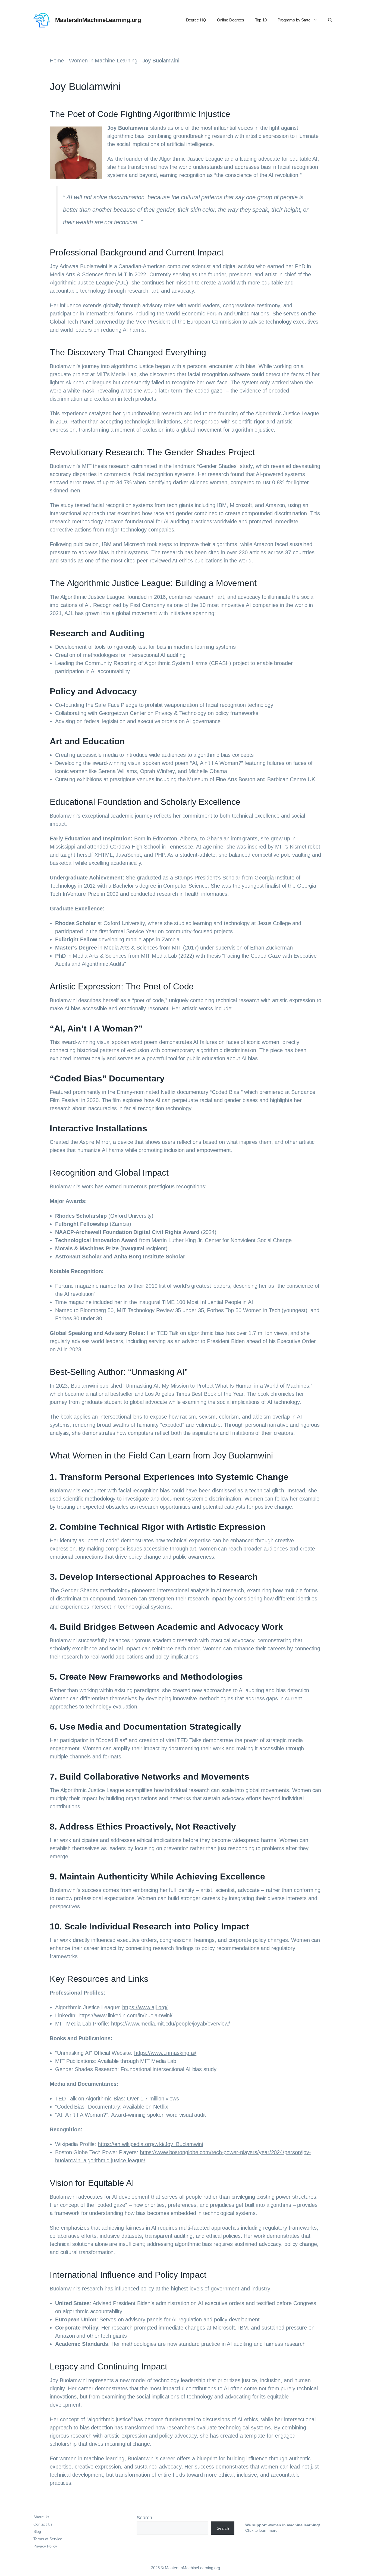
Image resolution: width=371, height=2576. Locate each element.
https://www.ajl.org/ (145, 2007)
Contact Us (43, 2524)
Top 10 (261, 20)
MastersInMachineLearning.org (98, 20)
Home (57, 61)
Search (144, 2518)
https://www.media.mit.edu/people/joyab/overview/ (171, 2024)
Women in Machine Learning (103, 61)
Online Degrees (231, 20)
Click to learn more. (262, 2530)
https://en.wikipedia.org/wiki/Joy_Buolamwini (150, 2144)
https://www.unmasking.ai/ (165, 2053)
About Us (41, 2517)
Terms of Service (48, 2539)
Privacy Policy (45, 2546)
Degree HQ (196, 20)
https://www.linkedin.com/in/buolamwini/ (125, 2015)
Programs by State (294, 20)
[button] (330, 20)
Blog (37, 2531)
